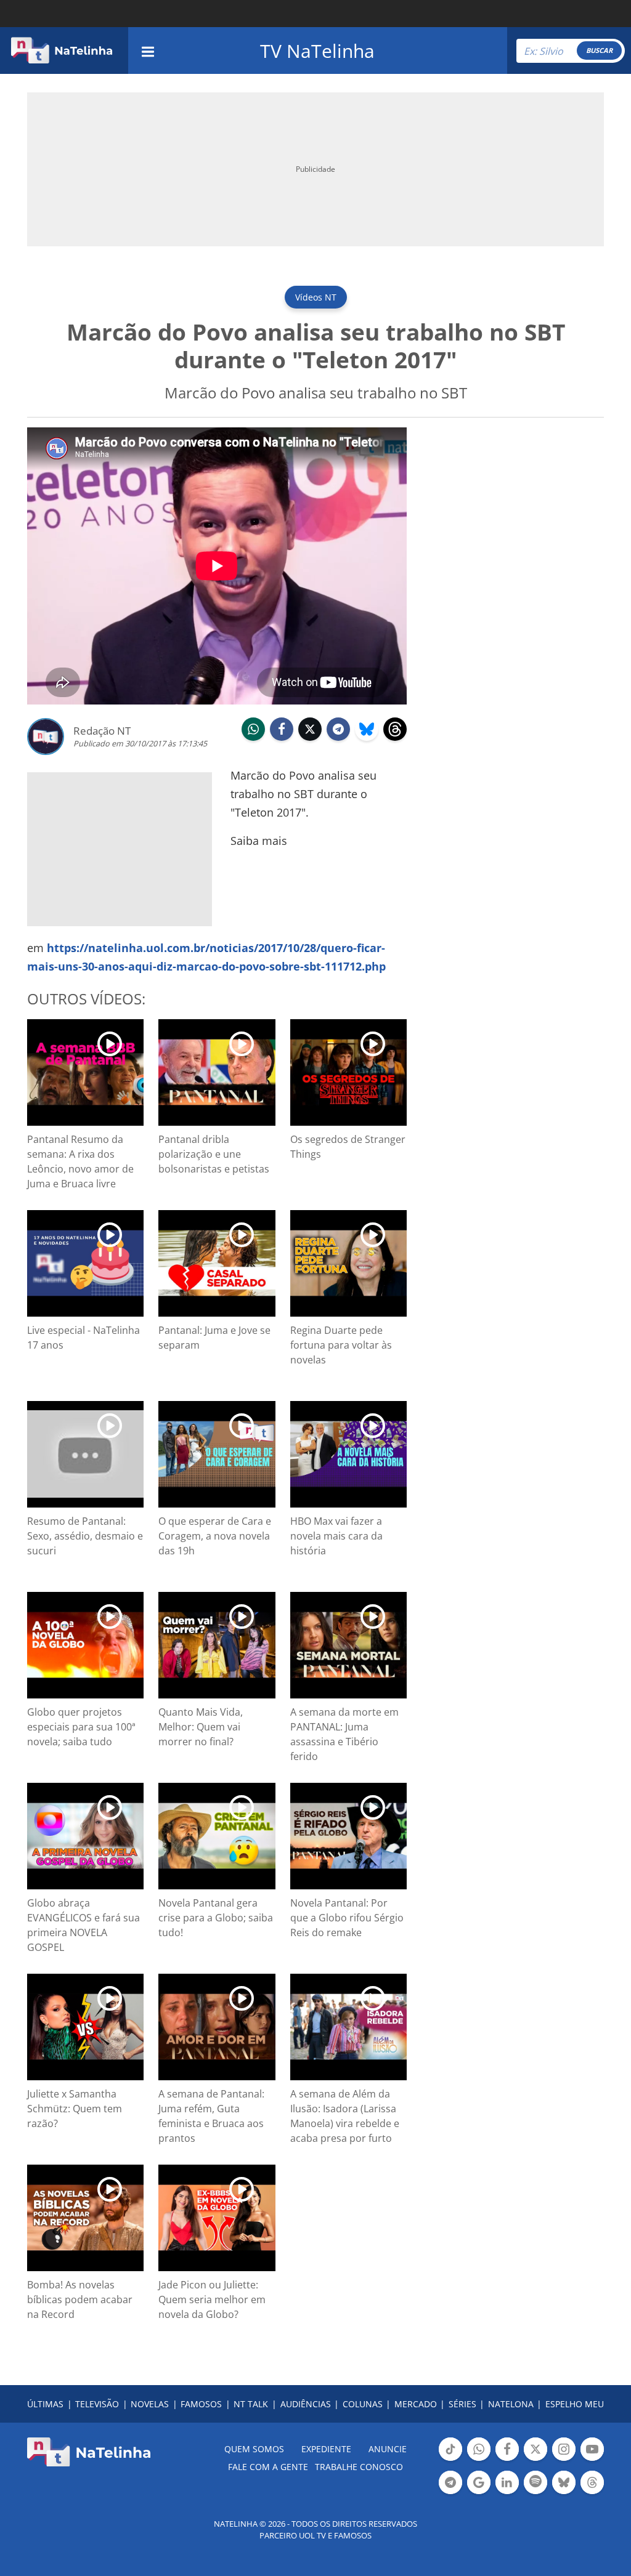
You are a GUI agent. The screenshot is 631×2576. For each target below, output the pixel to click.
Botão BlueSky (564, 2493)
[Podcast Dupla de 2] (535, 2482)
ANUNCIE (388, 2449)
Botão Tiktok (450, 2460)
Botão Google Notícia (479, 2493)
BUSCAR (599, 50)
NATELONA (511, 2404)
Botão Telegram (450, 2493)
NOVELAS (150, 2404)
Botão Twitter (535, 2460)
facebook (282, 740)
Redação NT (102, 731)
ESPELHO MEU (575, 2404)
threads (395, 740)
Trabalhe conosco (359, 2467)
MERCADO (416, 2404)
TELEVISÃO (97, 2404)
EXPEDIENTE (326, 2449)
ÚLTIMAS (45, 2404)
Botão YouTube (592, 2460)
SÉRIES (462, 2404)
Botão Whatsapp (479, 2460)
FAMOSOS (201, 2404)
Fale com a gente (268, 2467)
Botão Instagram (564, 2460)
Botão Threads (592, 2493)
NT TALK (251, 2404)
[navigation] (148, 50)
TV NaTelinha (317, 51)
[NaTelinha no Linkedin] (507, 2482)
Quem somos (254, 2449)
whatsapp (253, 740)
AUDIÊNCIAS (306, 2404)
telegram (338, 740)
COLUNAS (363, 2404)
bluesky (367, 740)
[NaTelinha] (62, 50)
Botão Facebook (507, 2460)
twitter (310, 740)
